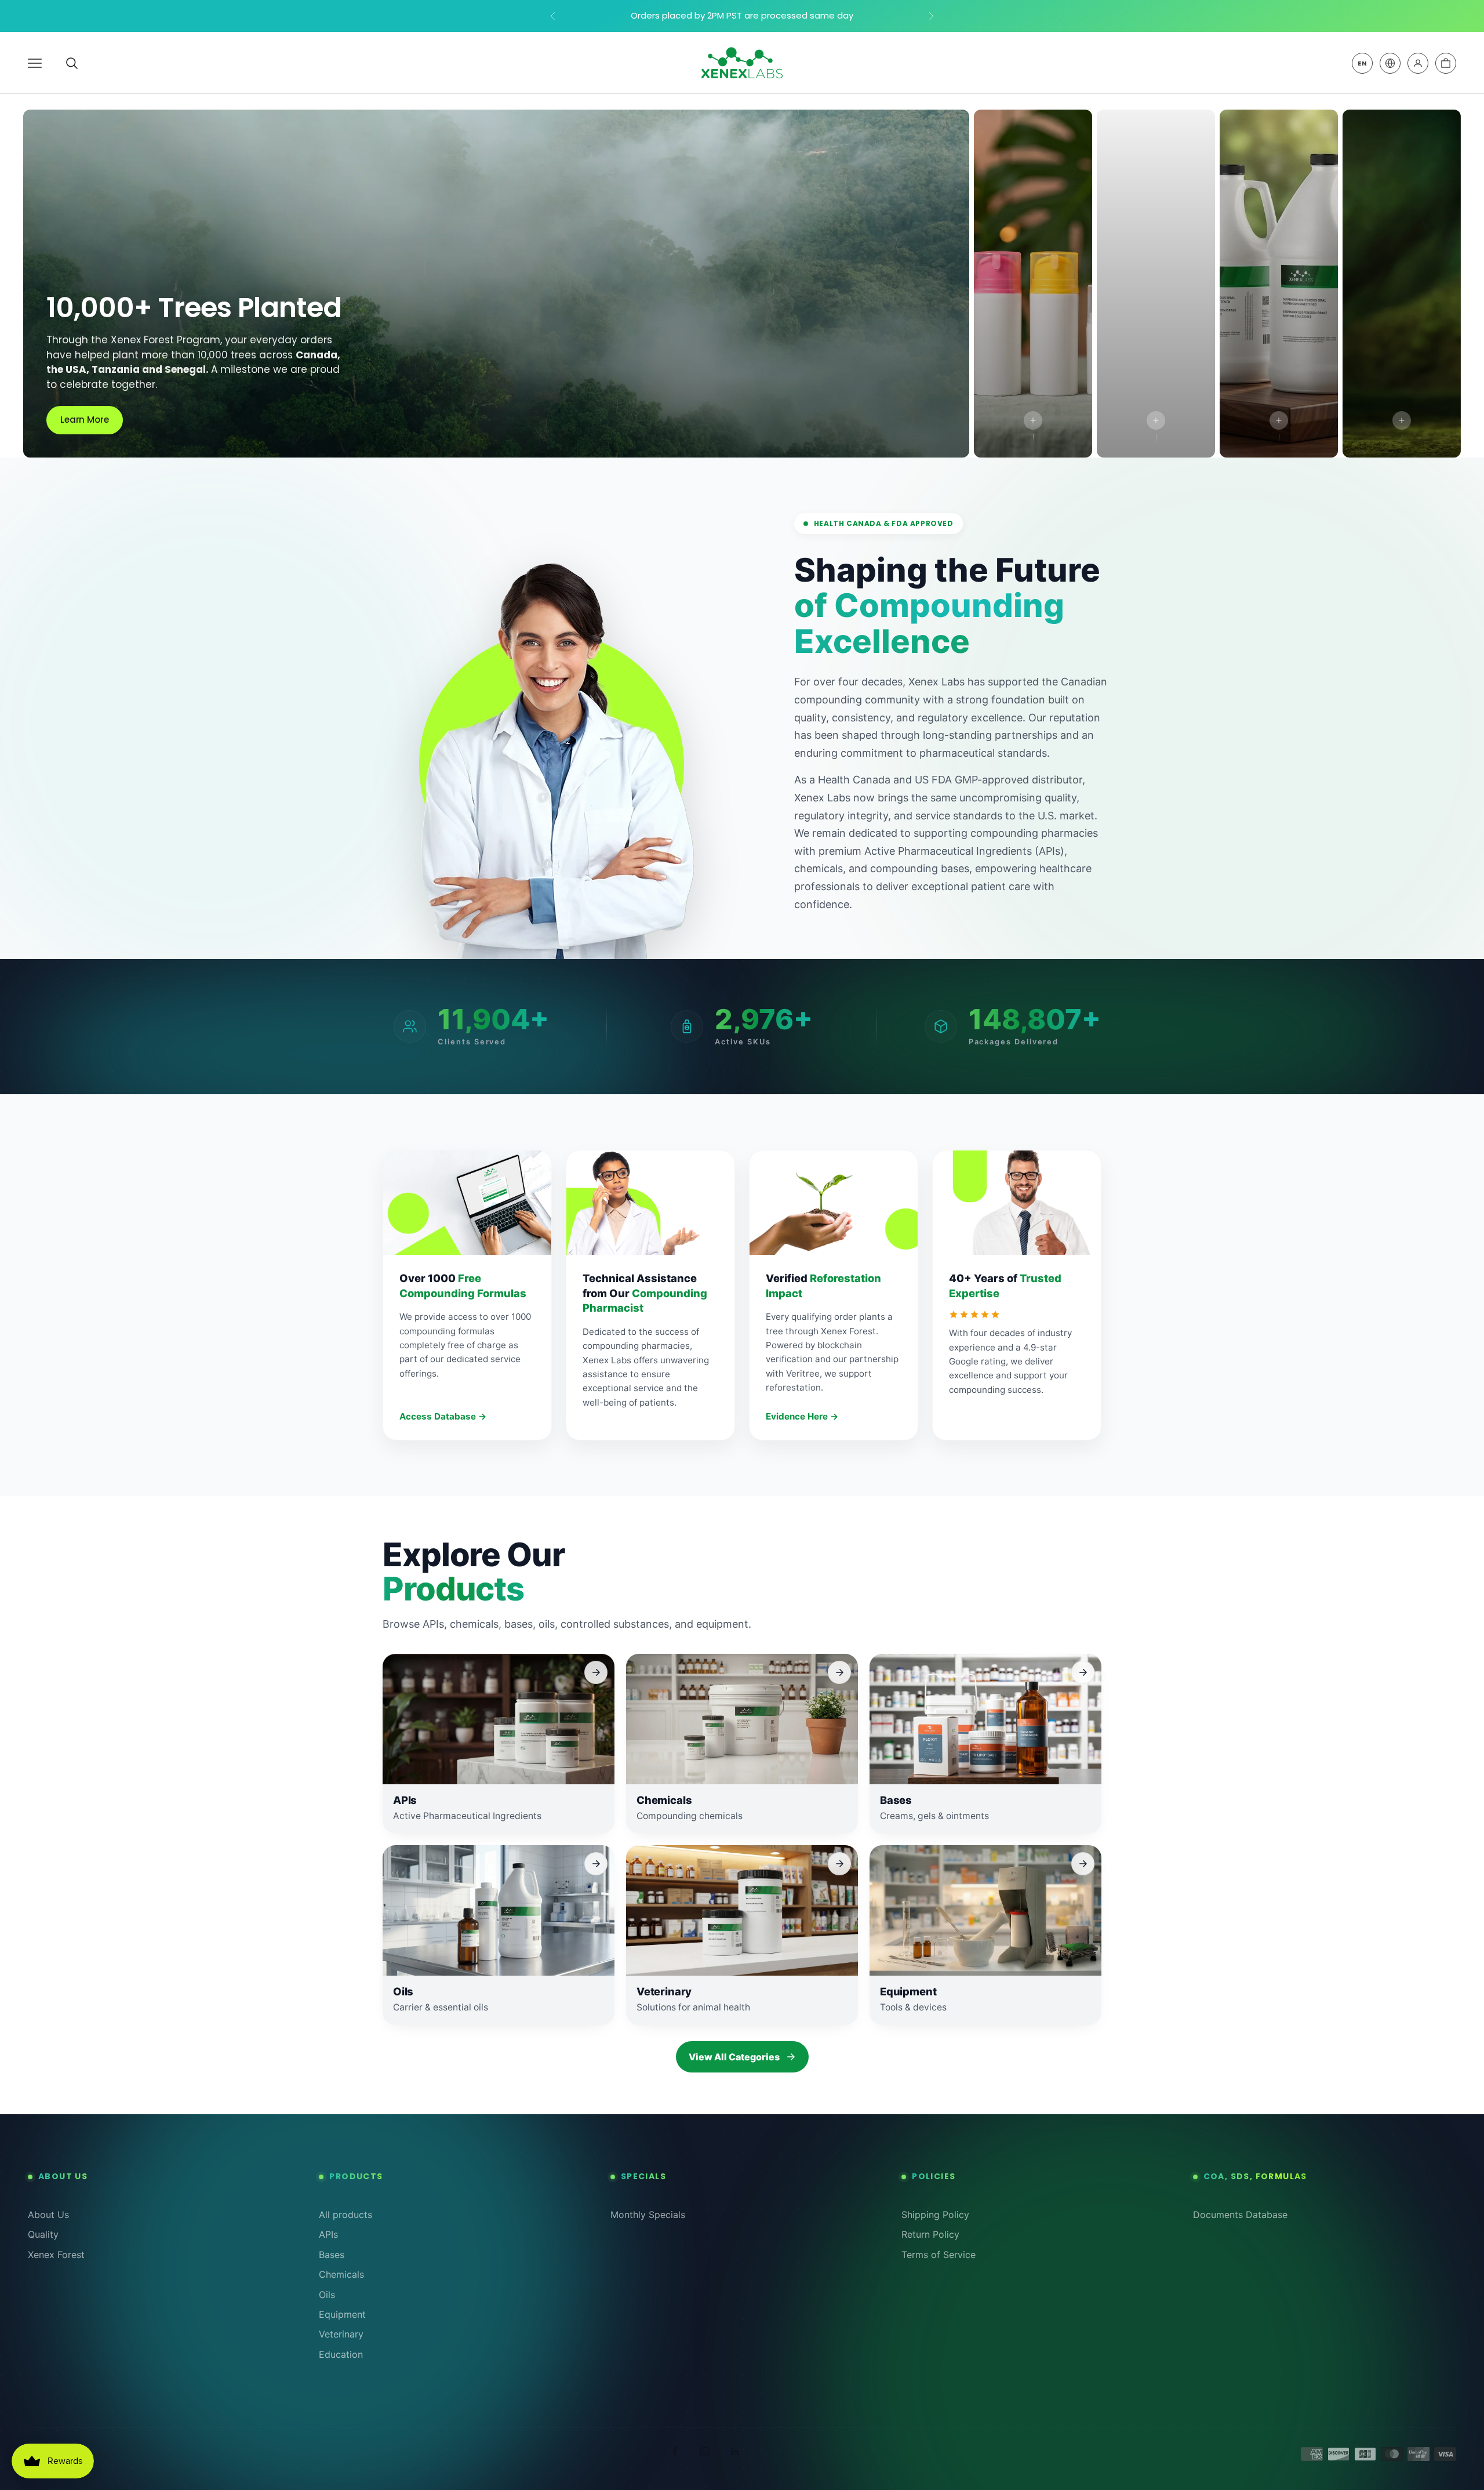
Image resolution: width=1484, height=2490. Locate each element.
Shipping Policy (935, 2215)
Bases (332, 2255)
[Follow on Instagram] (705, 2452)
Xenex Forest (56, 2255)
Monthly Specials (648, 2215)
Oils (327, 2295)
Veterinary (341, 2334)
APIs (328, 2234)
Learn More (85, 420)
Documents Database (1240, 2215)
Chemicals (341, 2274)
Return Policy (930, 2234)
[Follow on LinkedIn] (735, 2452)
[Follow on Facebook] (675, 2452)
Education (341, 2354)
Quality (43, 2234)
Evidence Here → (802, 1416)
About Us (48, 2215)
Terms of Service (939, 2255)
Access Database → (443, 1416)
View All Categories (734, 2057)
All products (345, 2215)
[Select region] (1390, 63)
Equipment (342, 2314)
